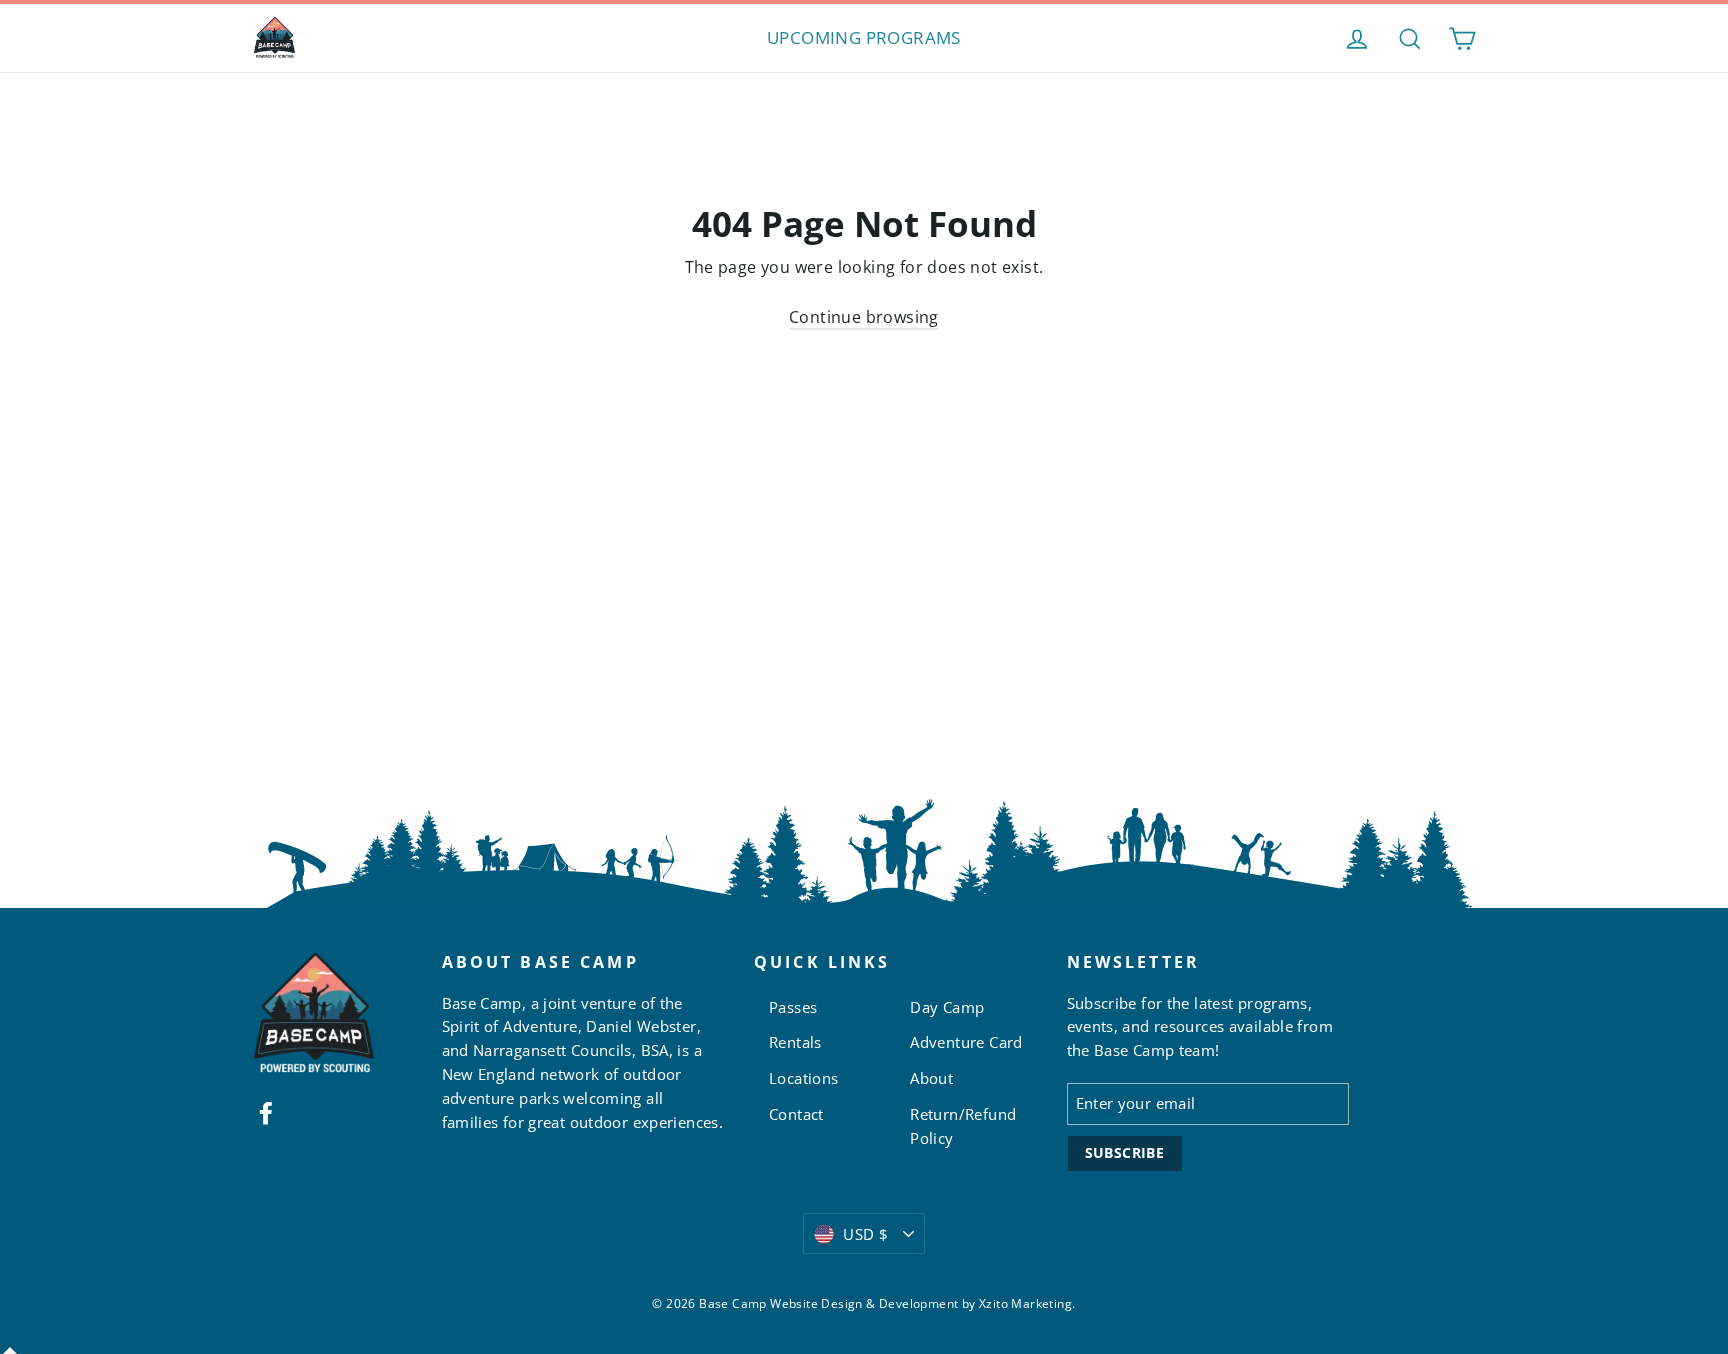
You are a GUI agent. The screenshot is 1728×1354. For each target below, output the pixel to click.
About (931, 1078)
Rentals (795, 1042)
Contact (796, 1114)
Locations (804, 1078)
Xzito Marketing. (1027, 1303)
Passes (793, 1007)
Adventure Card (966, 1042)
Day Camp (947, 1007)
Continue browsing (864, 317)
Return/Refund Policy (963, 1126)
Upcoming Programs (864, 37)
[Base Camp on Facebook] (266, 1112)
